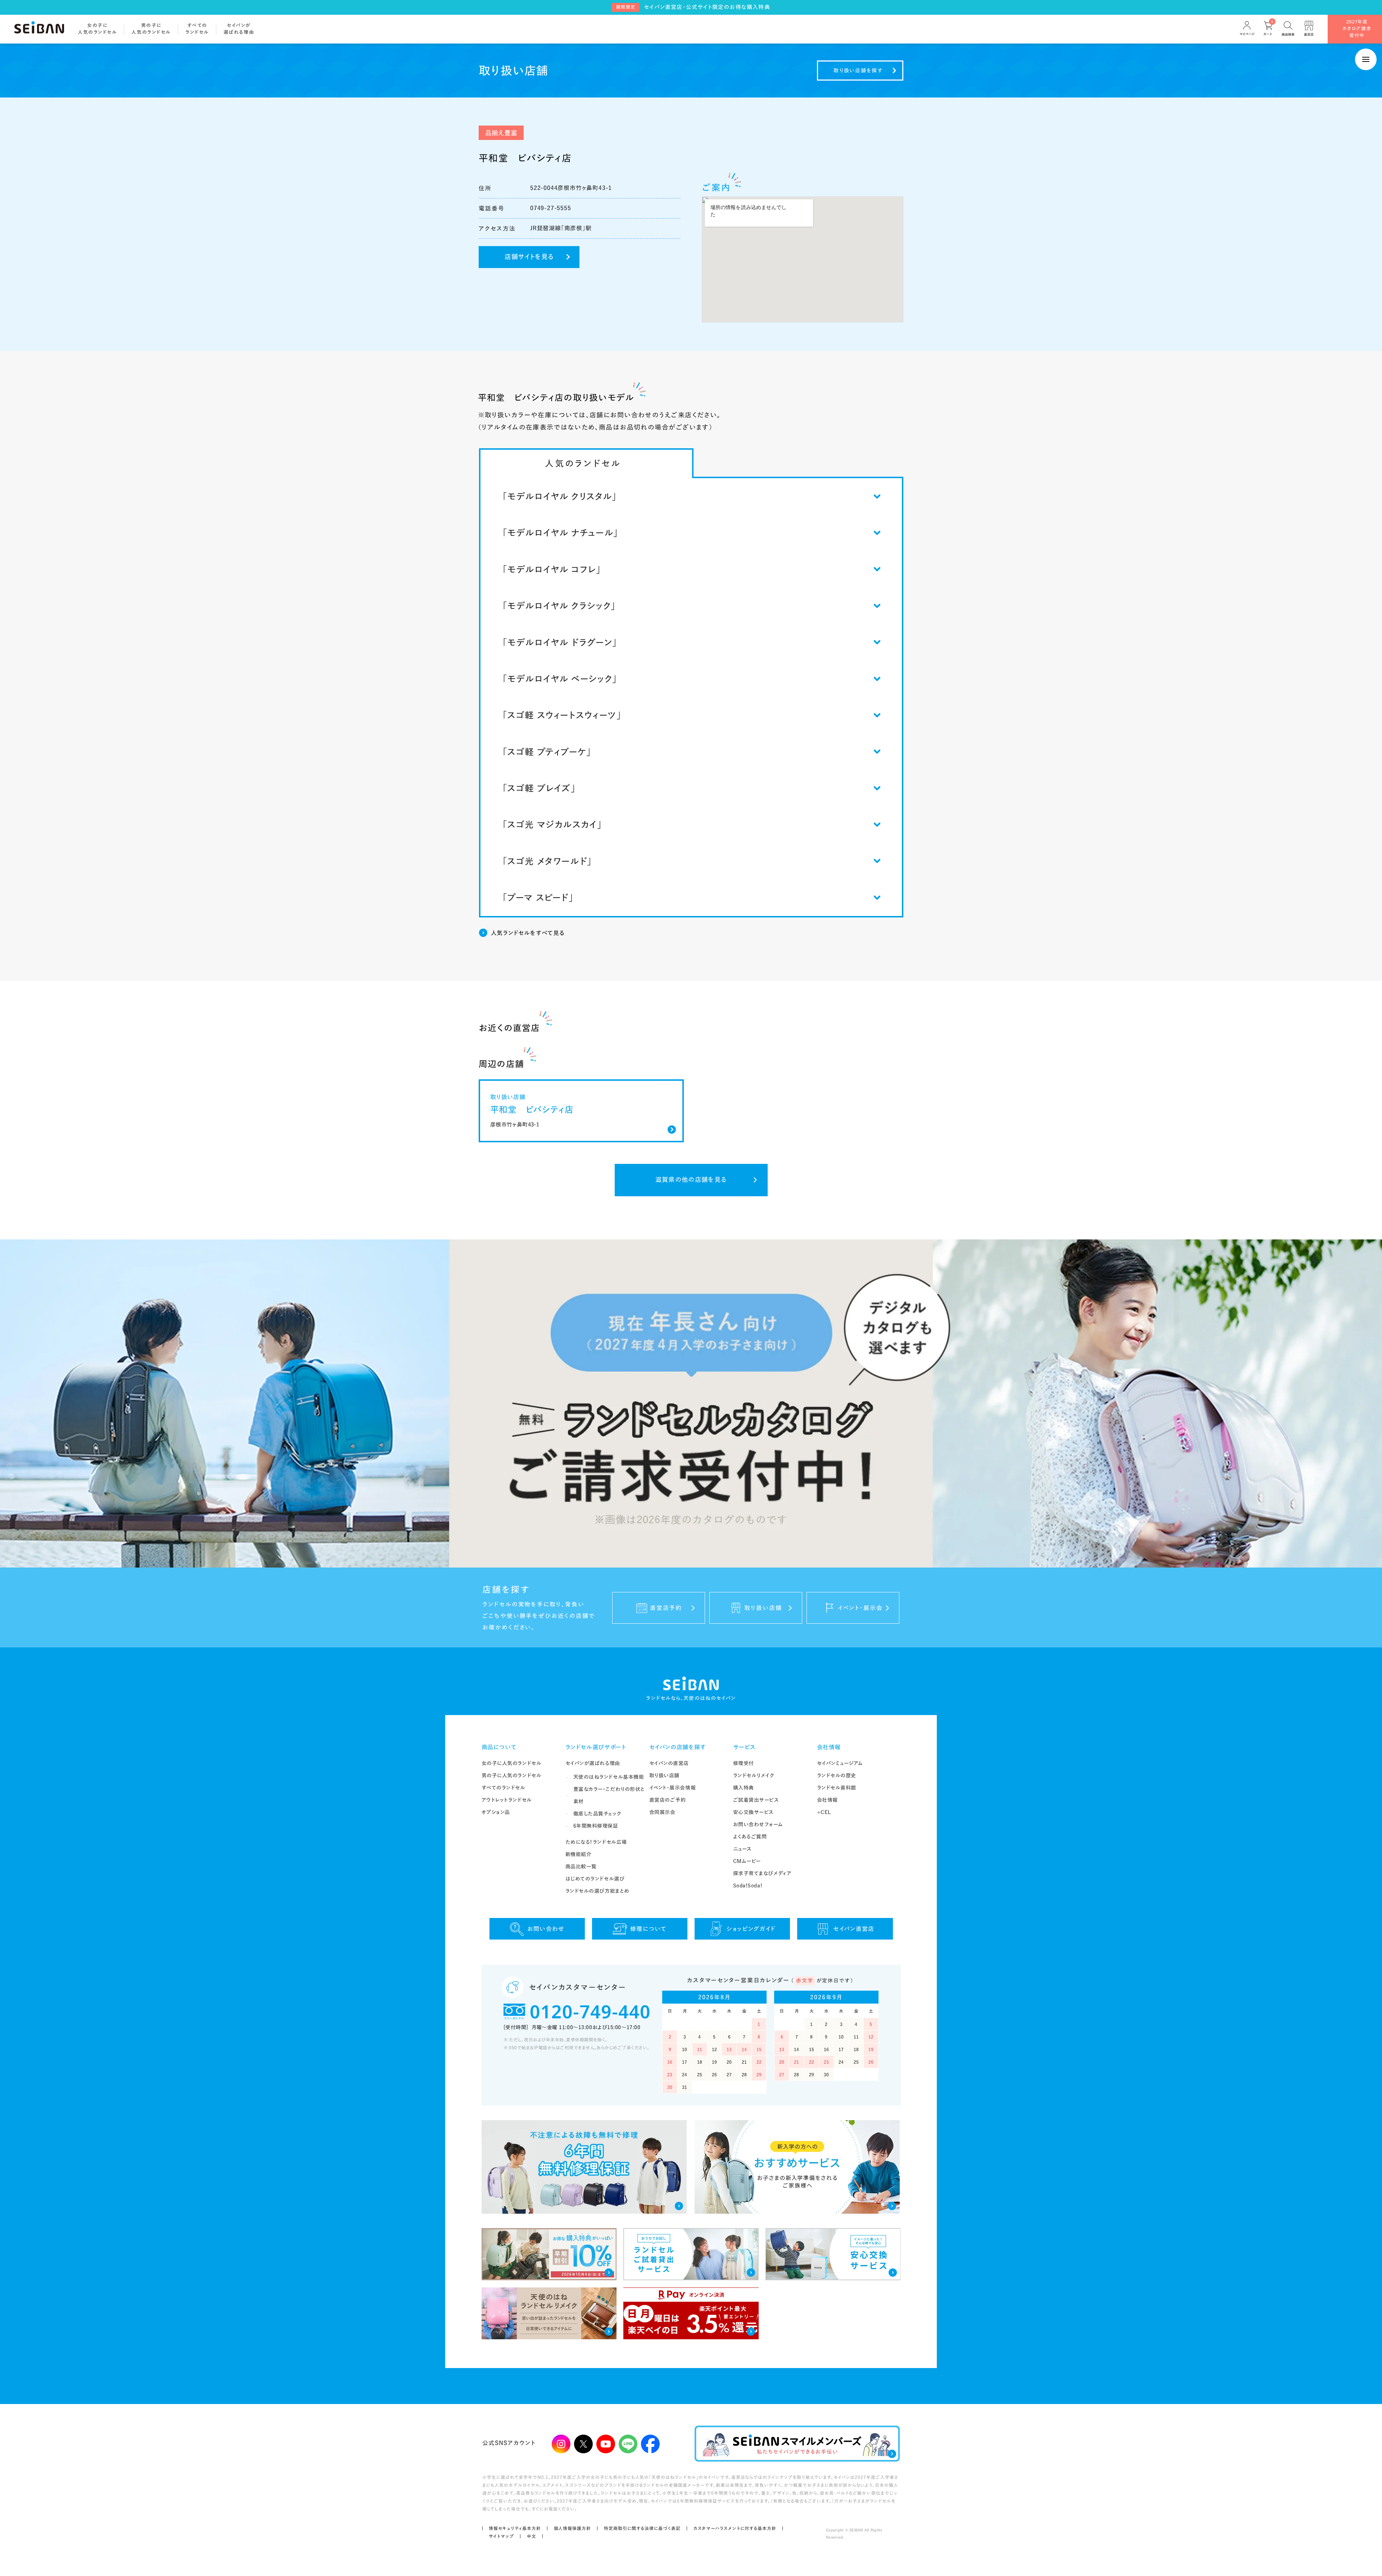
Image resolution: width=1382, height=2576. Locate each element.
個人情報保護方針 (573, 2528)
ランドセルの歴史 (837, 1775)
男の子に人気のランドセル (512, 1775)
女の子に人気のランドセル (512, 1763)
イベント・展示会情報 (673, 1788)
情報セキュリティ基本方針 (515, 2528)
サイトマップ (501, 2536)
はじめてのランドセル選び (595, 1879)
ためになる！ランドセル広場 (596, 1842)
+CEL (824, 1812)
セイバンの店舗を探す (678, 1747)
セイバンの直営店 (669, 1763)
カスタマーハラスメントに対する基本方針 (735, 2528)
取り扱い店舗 (664, 1775)
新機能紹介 (579, 1854)
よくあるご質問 (750, 1837)
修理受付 (744, 1763)
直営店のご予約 (668, 1800)
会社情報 (829, 1747)
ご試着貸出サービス (756, 1800)
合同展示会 (662, 1812)
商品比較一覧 (581, 1867)
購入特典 (744, 1788)
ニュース (742, 1849)
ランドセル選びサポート (596, 1747)
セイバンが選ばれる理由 (593, 1763)
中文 (532, 2536)
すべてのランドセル (503, 1788)
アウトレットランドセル (507, 1800)
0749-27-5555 (551, 208)
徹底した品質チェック (597, 1814)
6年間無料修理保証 (596, 1826)
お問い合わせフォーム (758, 1824)
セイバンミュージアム (840, 1763)
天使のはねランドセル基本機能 (609, 1777)
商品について (499, 1747)
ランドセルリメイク (754, 1775)
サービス (745, 1747)
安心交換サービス (753, 1812)
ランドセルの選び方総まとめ (597, 1891)
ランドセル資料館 (837, 1788)
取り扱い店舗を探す (858, 71)
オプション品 (496, 1812)
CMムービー (747, 1861)
